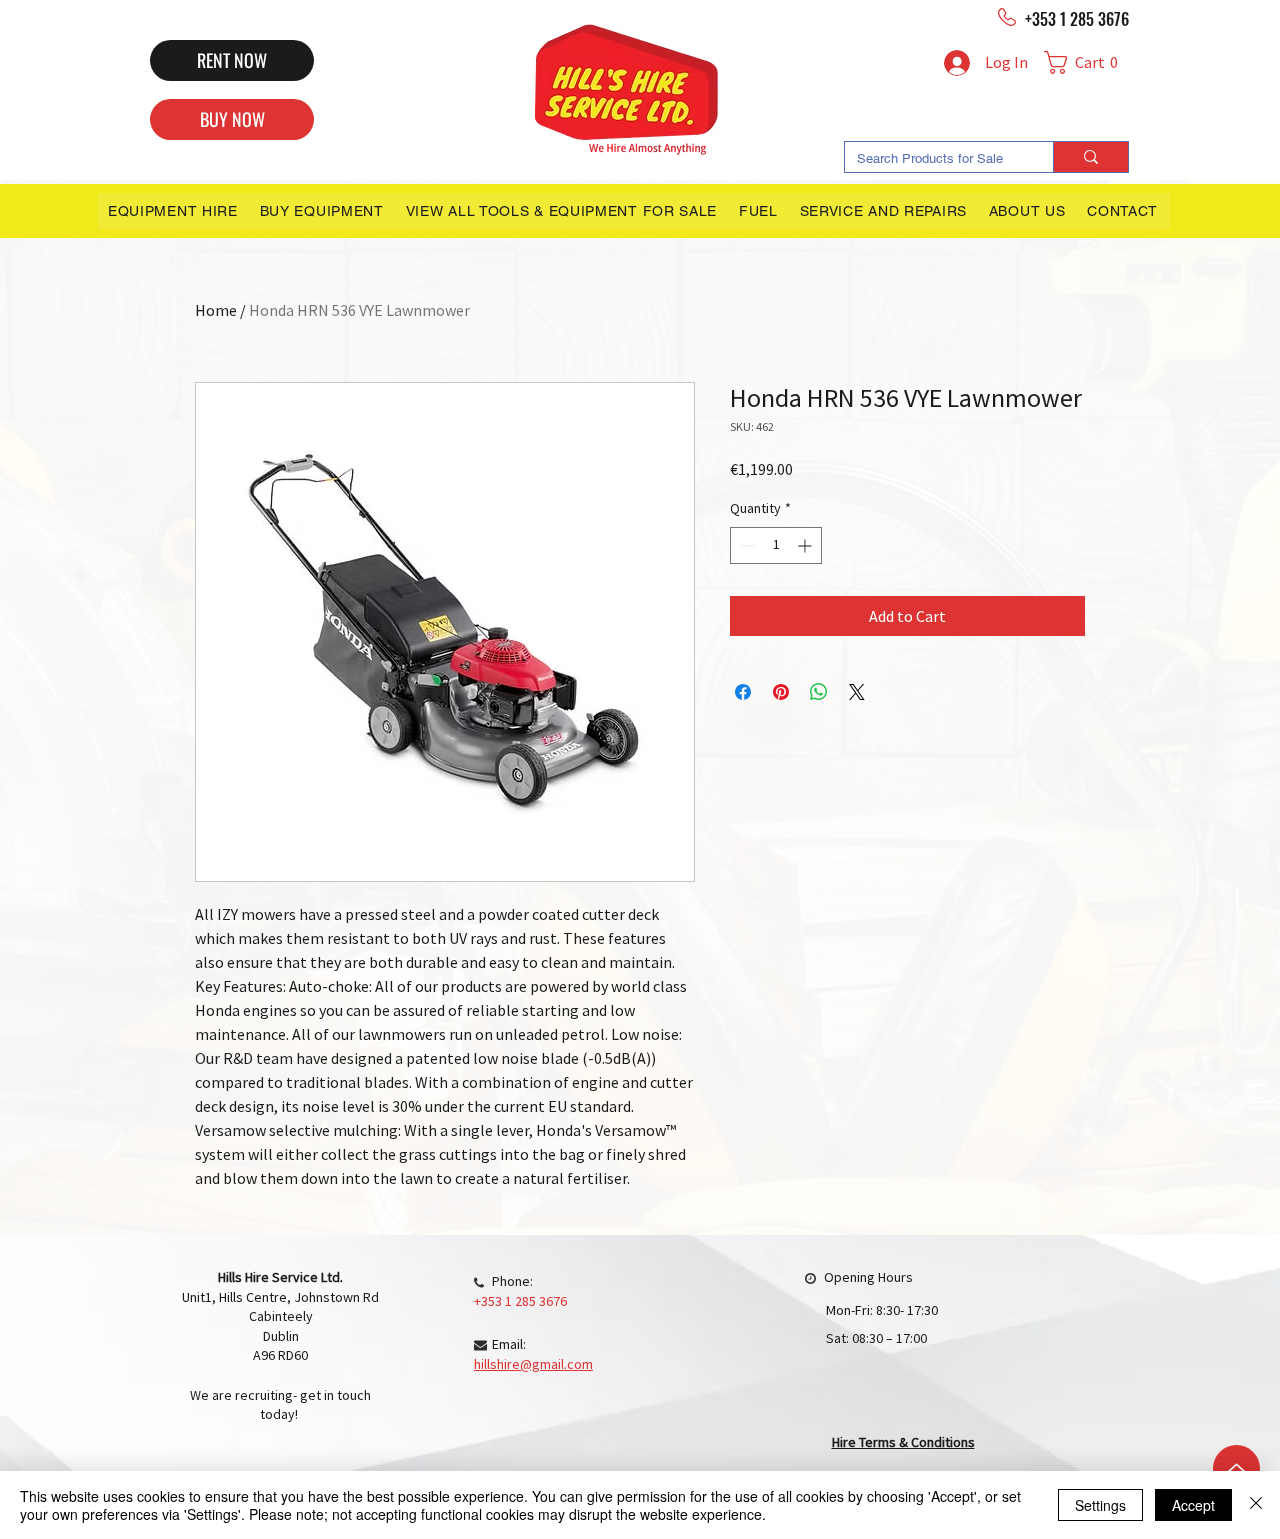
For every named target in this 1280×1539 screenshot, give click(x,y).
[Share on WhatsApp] (819, 692)
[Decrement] (745, 545)
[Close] (1256, 1505)
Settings (1100, 1505)
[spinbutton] (776, 545)
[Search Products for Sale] (1090, 157)
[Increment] (806, 545)
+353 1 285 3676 (1077, 19)
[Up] (1236, 1468)
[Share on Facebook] (743, 692)
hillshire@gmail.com (533, 1364)
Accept (1193, 1505)
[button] (1086, 62)
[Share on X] (857, 692)
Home (216, 310)
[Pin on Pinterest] (781, 692)
